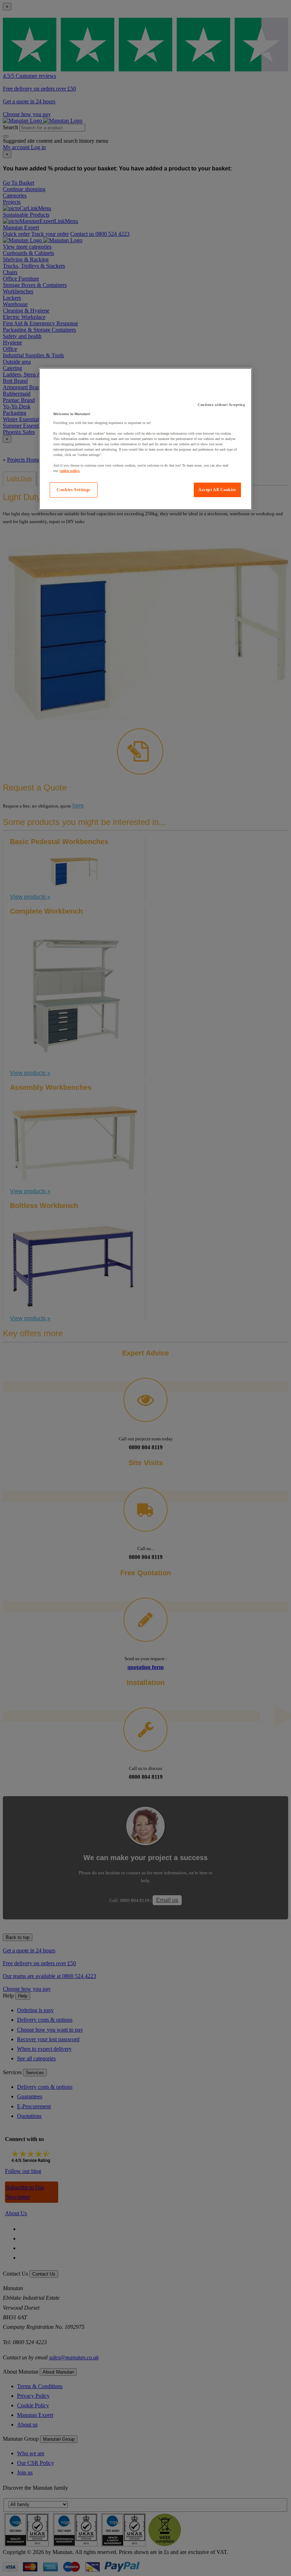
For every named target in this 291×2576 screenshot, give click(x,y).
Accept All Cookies (217, 490)
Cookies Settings (74, 490)
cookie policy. (70, 471)
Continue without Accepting (221, 405)
